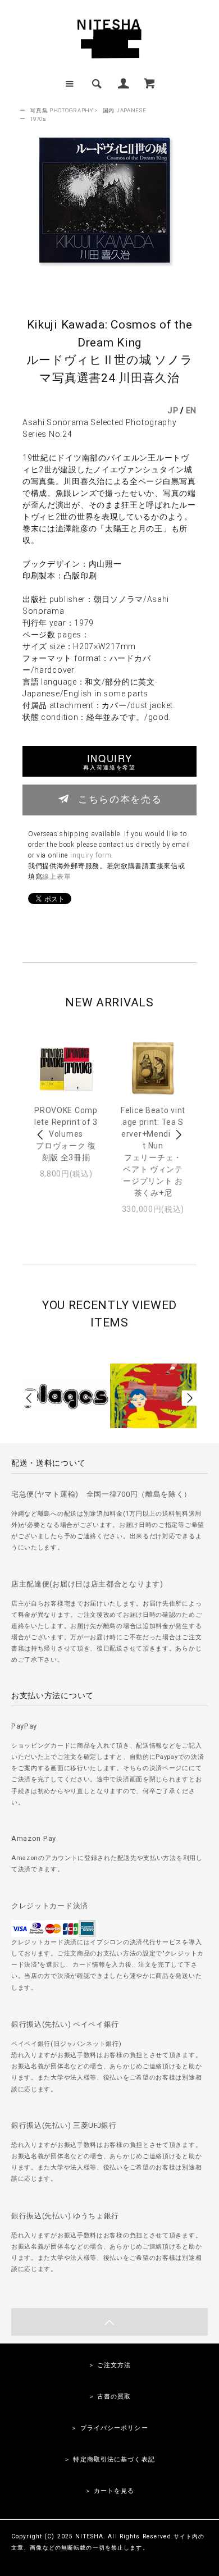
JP (173, 411)
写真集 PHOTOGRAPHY (61, 110)
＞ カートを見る (110, 2491)
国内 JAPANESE (125, 110)
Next (178, 1135)
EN (191, 411)
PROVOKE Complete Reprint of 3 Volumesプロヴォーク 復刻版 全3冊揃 (66, 1134)
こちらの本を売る (120, 799)
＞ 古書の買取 (110, 2397)
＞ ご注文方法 (110, 2365)
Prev (41, 1135)
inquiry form (91, 855)
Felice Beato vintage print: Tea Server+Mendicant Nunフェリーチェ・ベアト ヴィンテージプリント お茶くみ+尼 (153, 1152)
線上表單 (56, 877)
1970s (38, 119)
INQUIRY (109, 761)
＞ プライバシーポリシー (109, 2428)
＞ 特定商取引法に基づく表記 (109, 2459)
